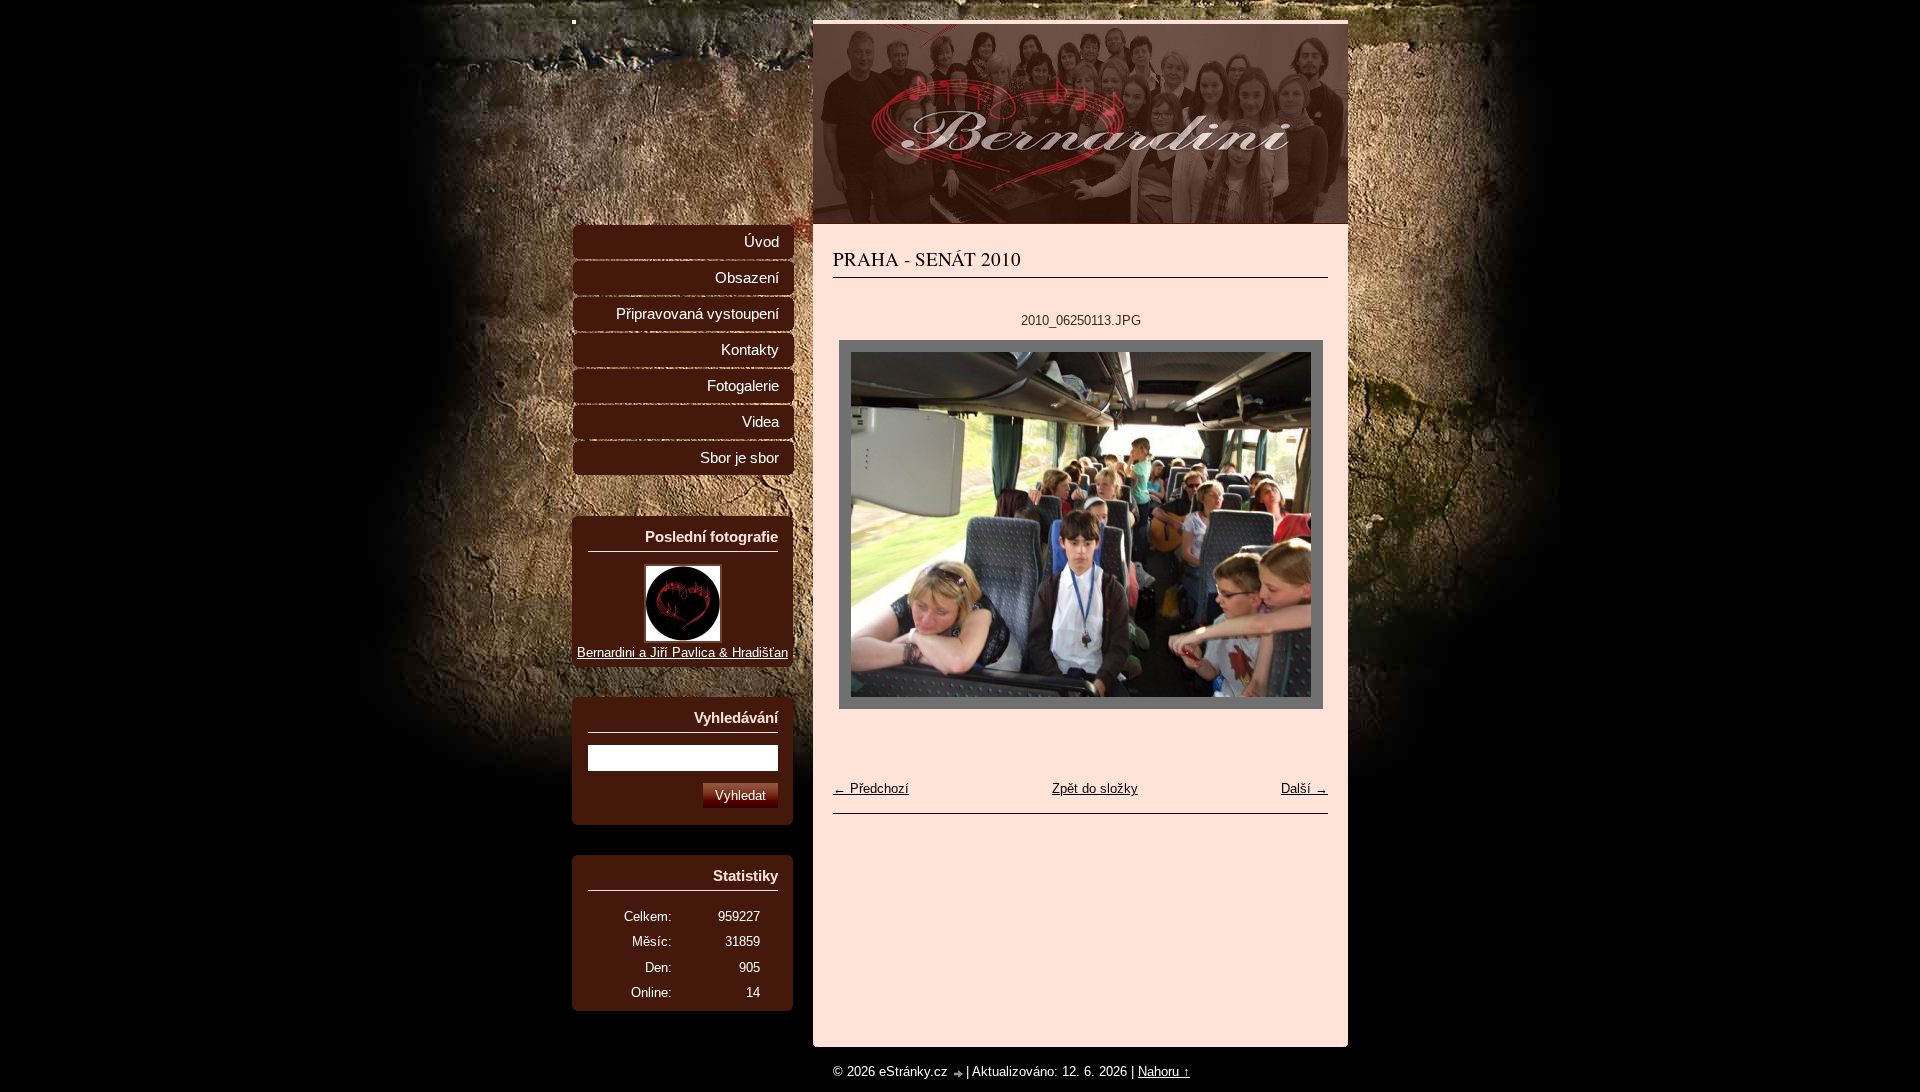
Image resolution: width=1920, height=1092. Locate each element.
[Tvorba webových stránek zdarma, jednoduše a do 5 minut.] (959, 1073)
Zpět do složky (1095, 788)
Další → (1304, 788)
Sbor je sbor (739, 458)
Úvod (761, 242)
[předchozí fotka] (865, 524)
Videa (760, 422)
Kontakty (750, 350)
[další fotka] (1295, 524)
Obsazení (747, 278)
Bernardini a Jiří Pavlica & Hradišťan (682, 652)
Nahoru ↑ (1164, 1071)
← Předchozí (871, 788)
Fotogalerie (743, 386)
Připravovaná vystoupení (697, 314)
